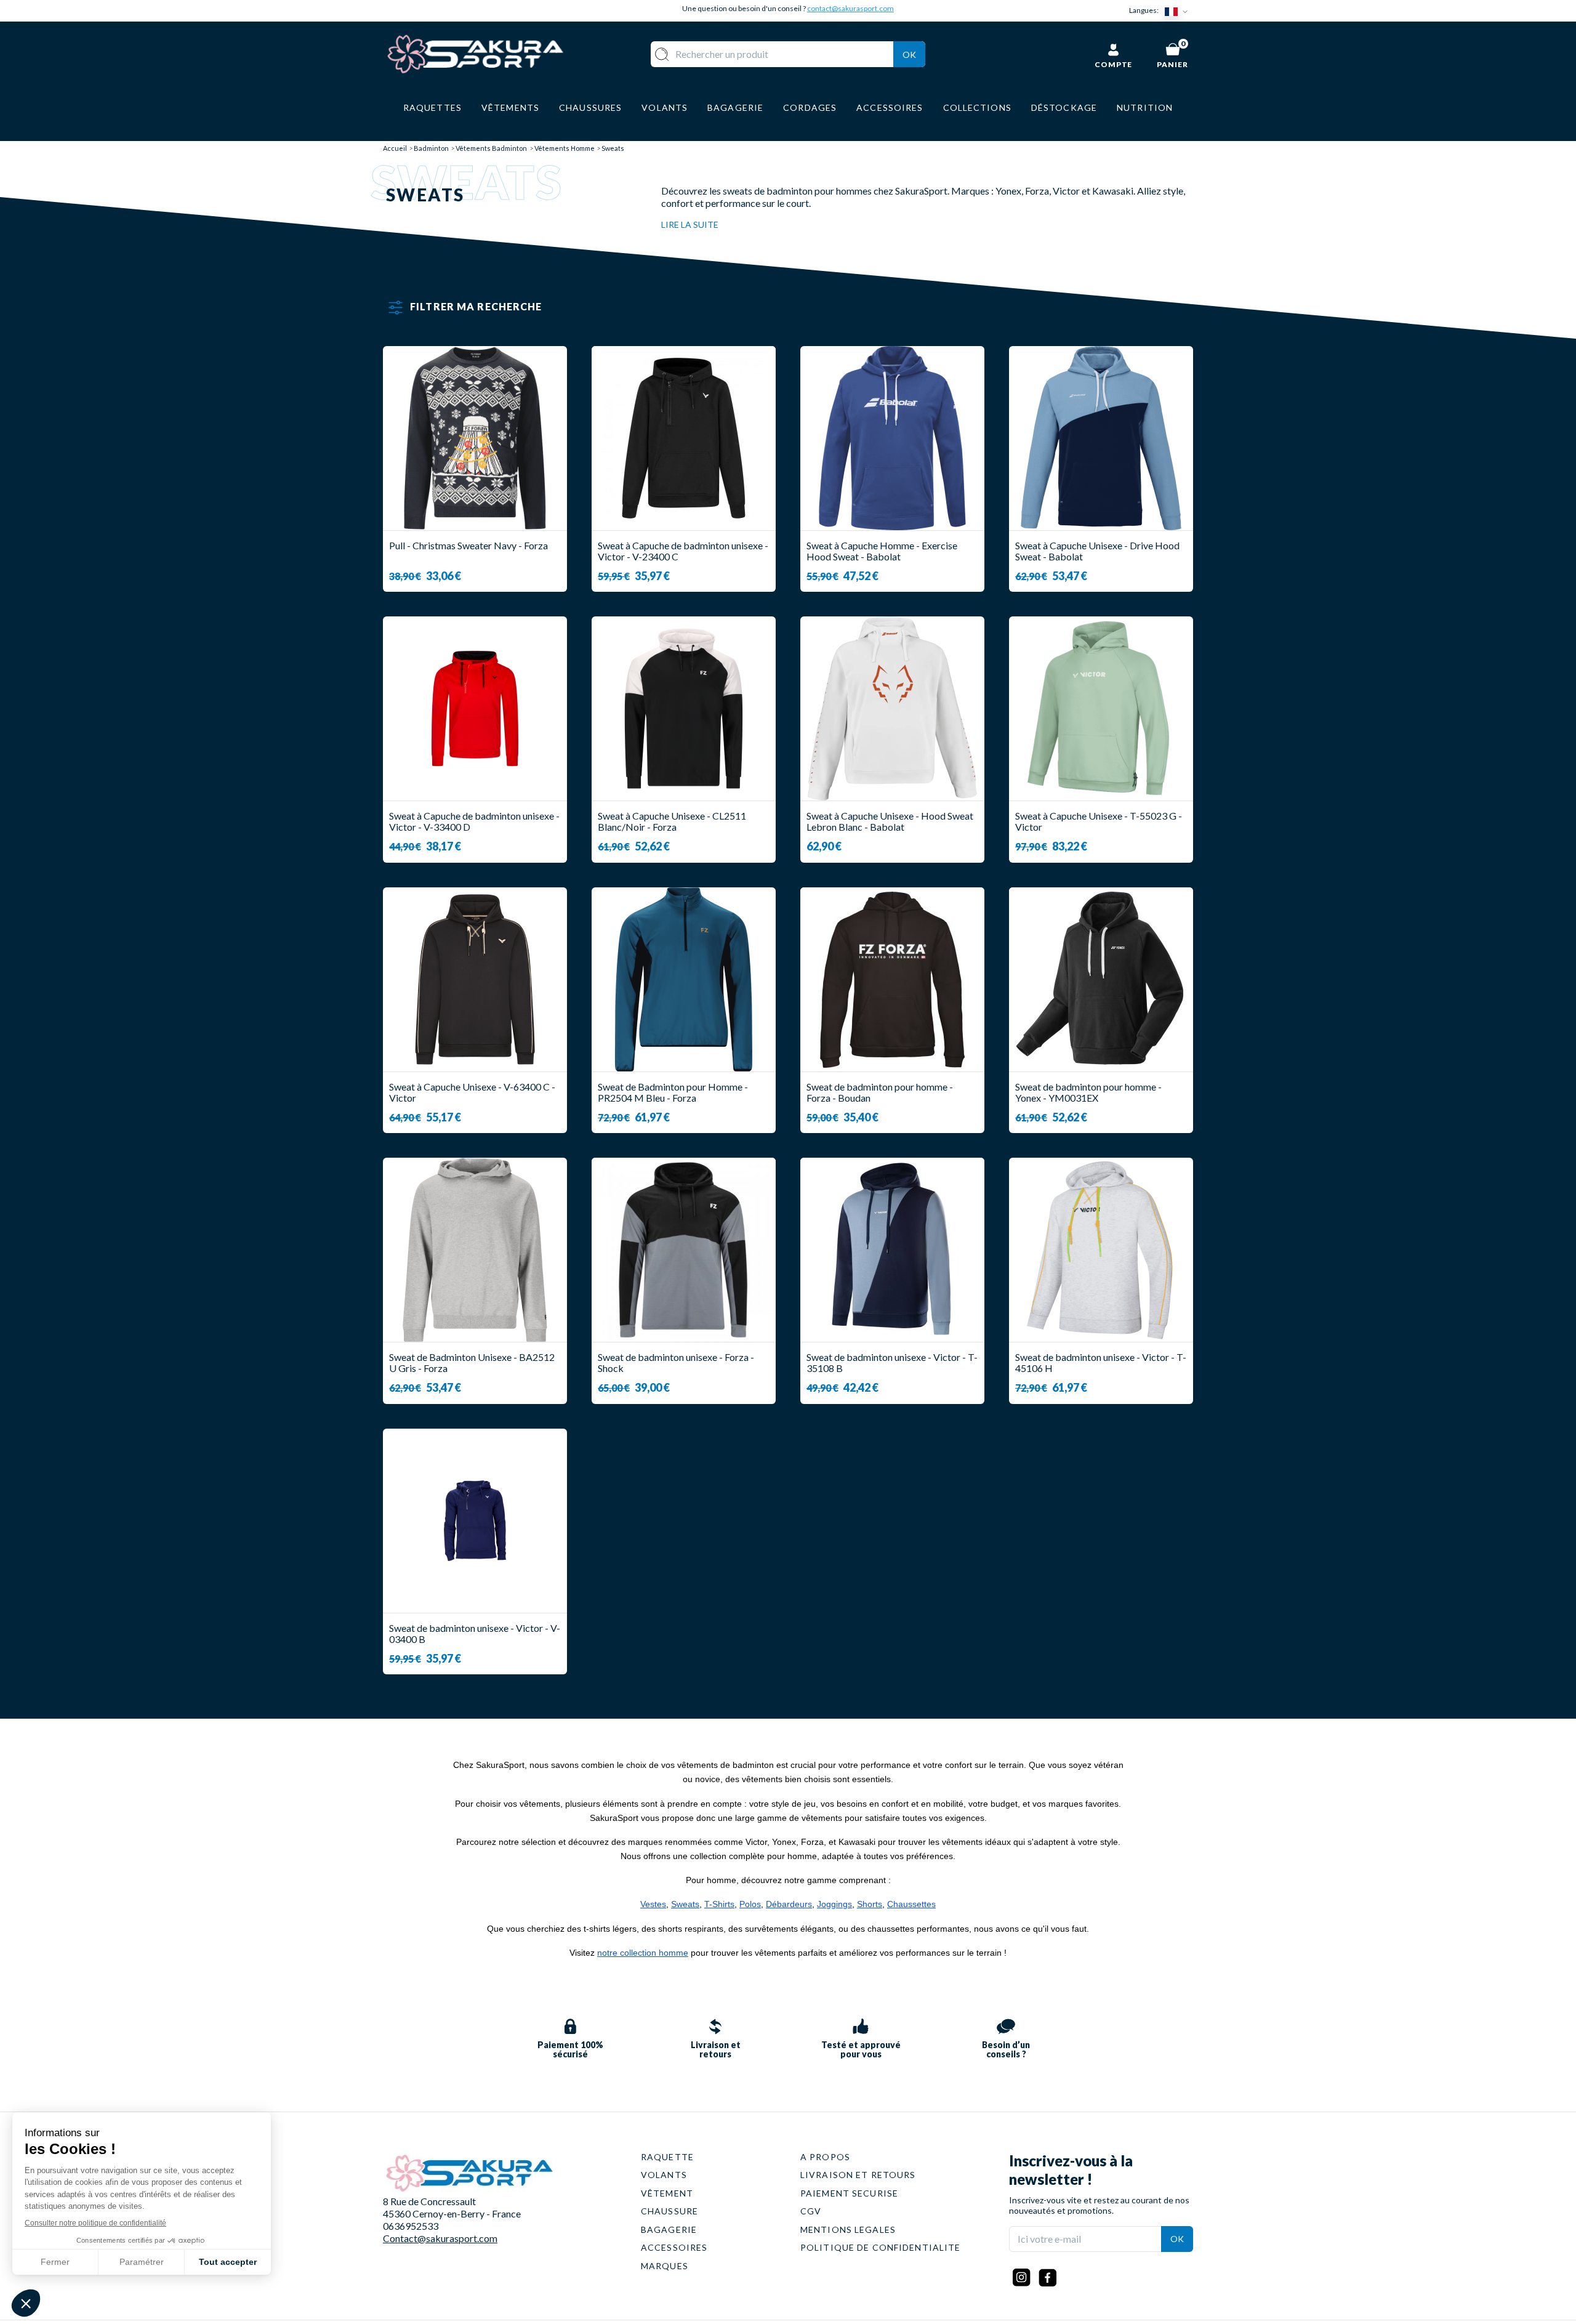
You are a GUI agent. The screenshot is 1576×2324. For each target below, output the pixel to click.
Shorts (870, 1904)
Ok (909, 54)
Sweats (685, 1904)
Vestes (653, 1904)
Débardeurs (789, 1904)
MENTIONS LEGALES (848, 2229)
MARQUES (665, 2266)
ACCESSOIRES (674, 2247)
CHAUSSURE (669, 2211)
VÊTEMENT (667, 2193)
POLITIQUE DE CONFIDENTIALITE (880, 2247)
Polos (750, 1904)
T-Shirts (719, 1904)
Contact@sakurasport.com (440, 2238)
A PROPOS (825, 2157)
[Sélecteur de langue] (1179, 11)
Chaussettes (911, 1904)
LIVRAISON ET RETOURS (858, 2175)
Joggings (834, 1904)
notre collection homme (643, 1953)
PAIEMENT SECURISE (849, 2193)
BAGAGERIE (669, 2229)
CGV (811, 2211)
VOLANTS (664, 2175)
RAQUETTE (667, 2157)
